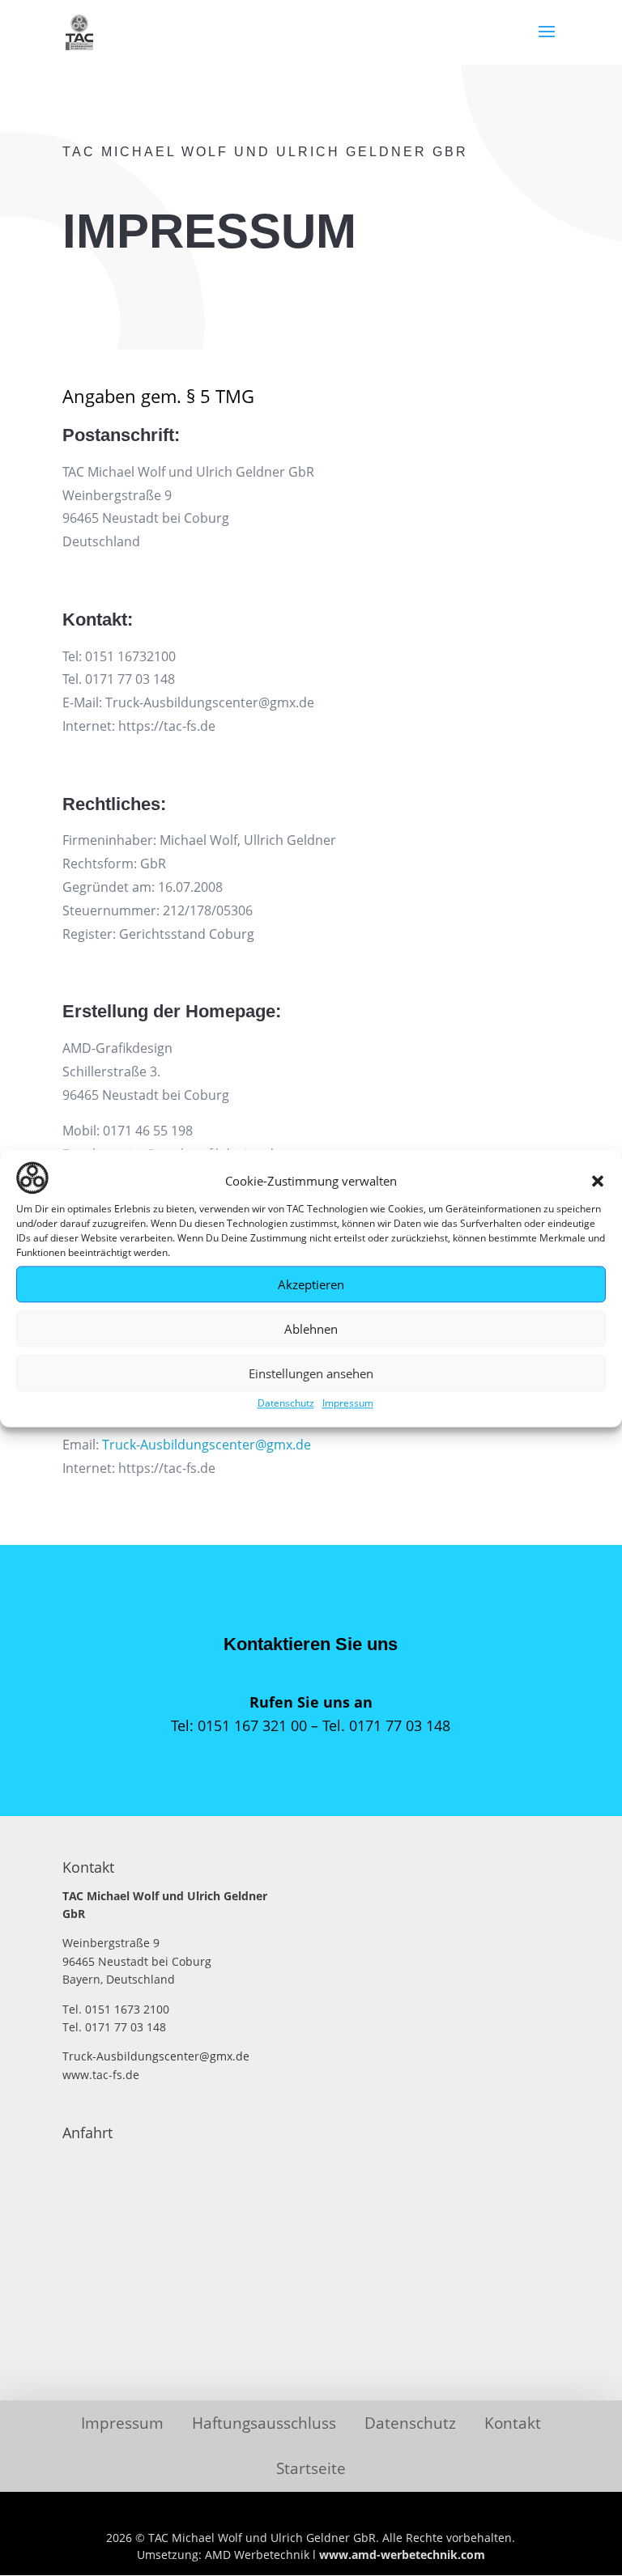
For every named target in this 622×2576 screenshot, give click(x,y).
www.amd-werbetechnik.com (402, 2555)
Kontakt (513, 2423)
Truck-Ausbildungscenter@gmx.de (207, 1445)
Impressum (348, 1404)
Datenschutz (286, 1404)
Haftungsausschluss (264, 2423)
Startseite (311, 2468)
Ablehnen (311, 1329)
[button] (598, 1181)
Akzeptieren (311, 1284)
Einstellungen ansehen (311, 1373)
